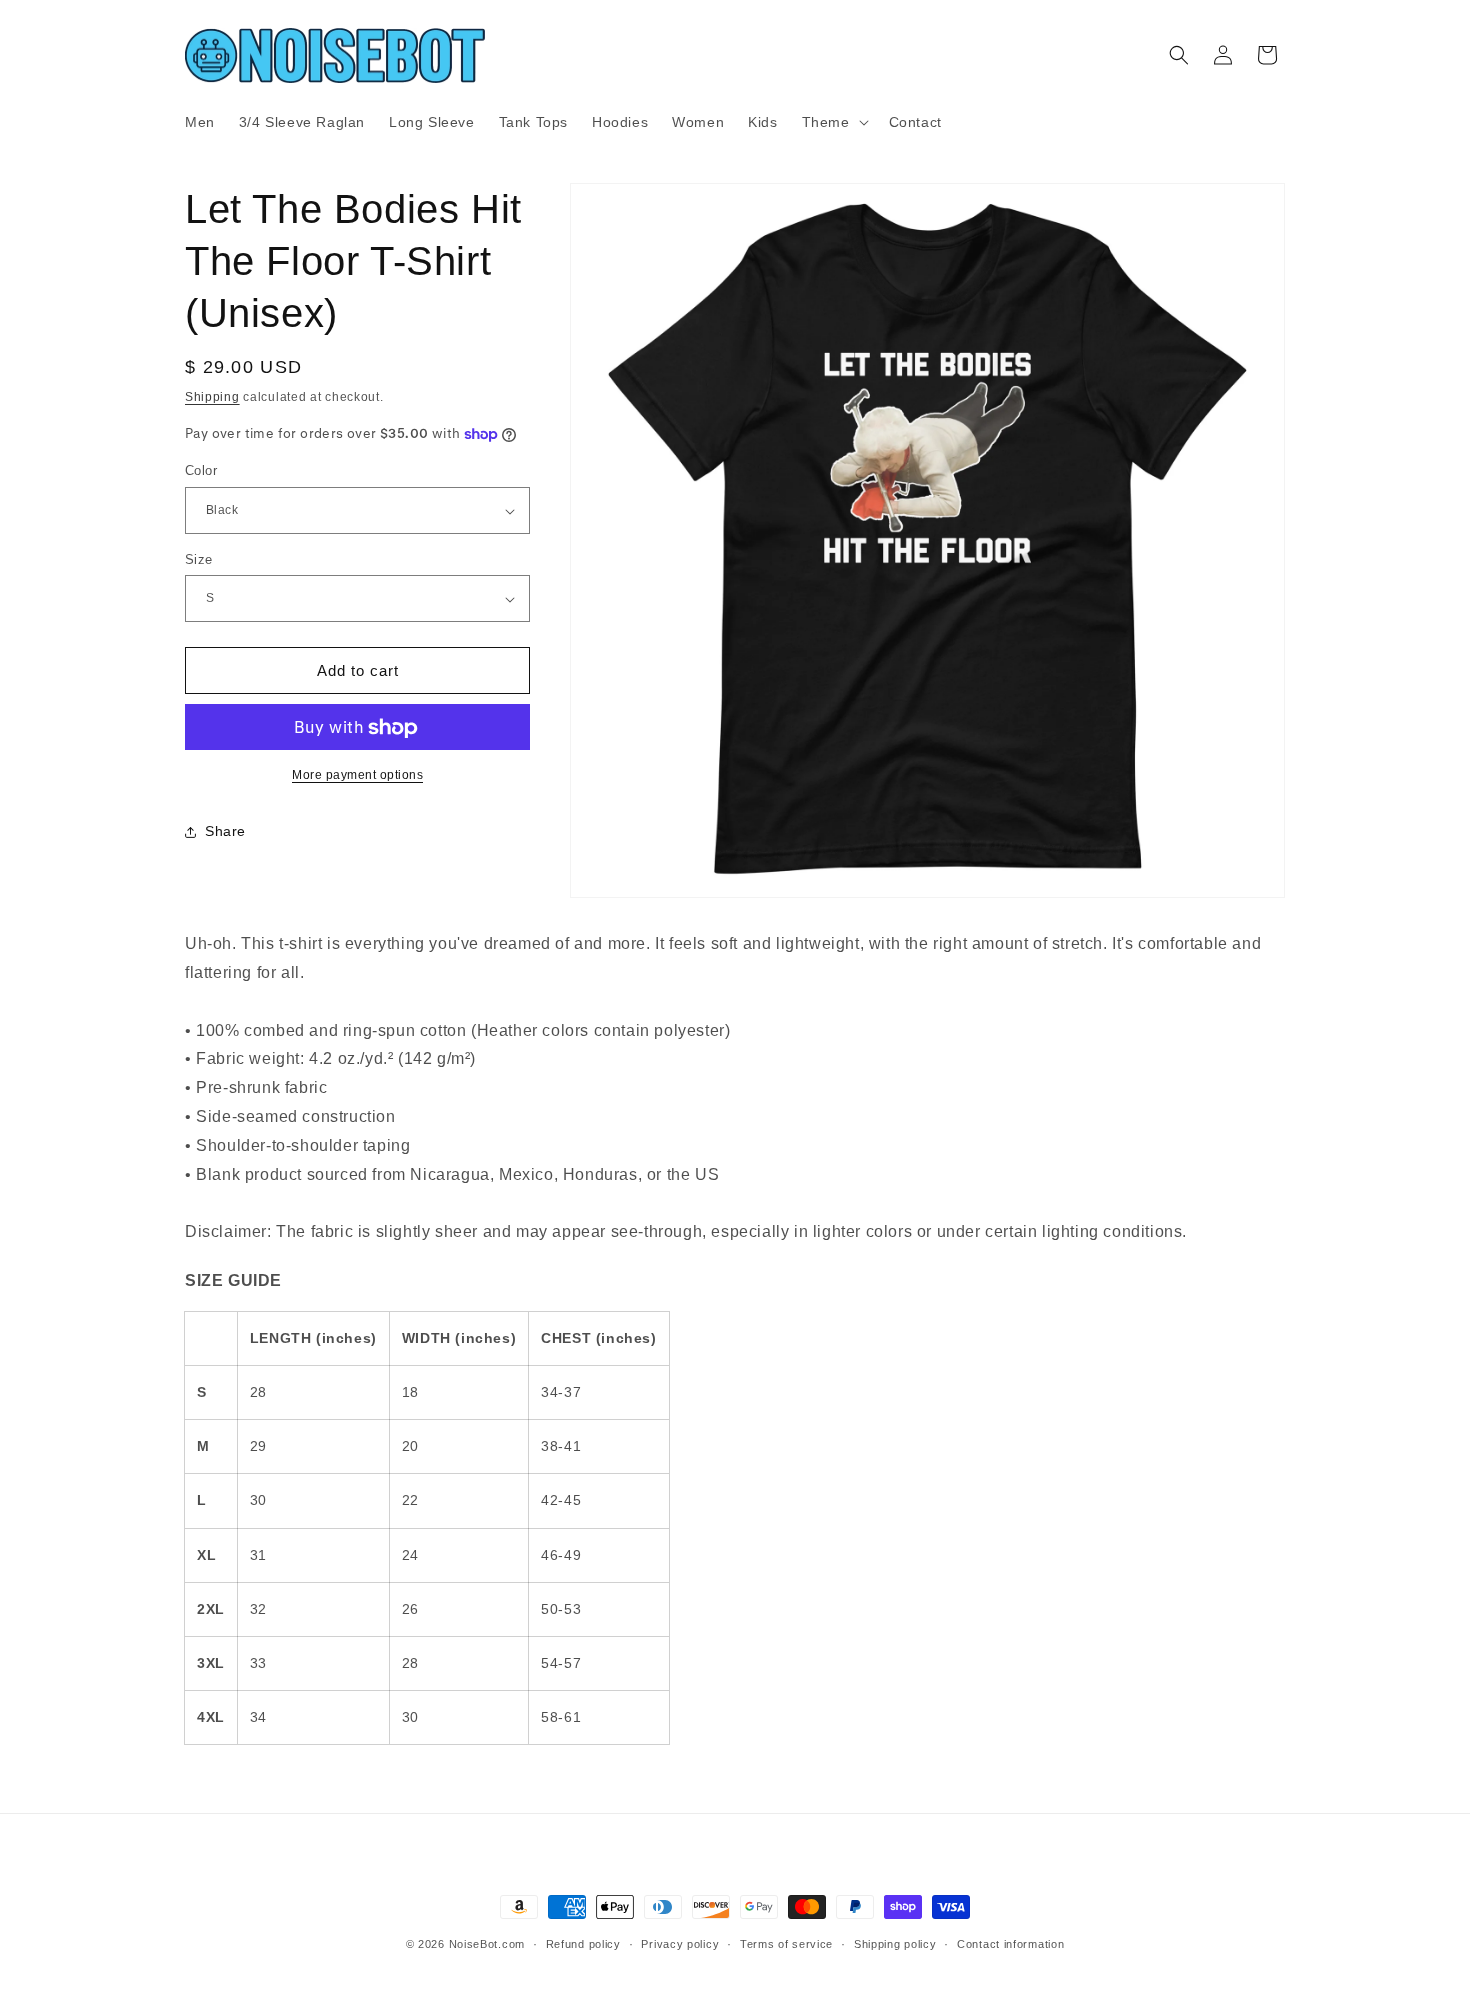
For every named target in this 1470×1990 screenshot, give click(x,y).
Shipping (212, 397)
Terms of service (786, 1943)
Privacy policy (680, 1943)
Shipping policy (895, 1943)
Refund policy (583, 1943)
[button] (833, 122)
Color (201, 471)
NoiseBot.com (487, 1944)
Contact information (1010, 1943)
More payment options (357, 776)
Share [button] (225, 831)
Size (199, 559)
